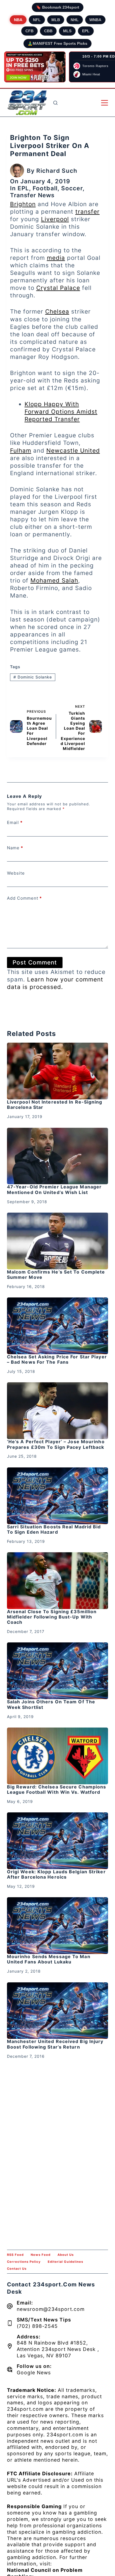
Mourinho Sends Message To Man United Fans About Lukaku (49, 1959)
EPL (86, 31)
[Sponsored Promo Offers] (35, 67)
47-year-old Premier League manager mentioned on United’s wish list (54, 1189)
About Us (66, 2255)
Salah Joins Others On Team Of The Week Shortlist (51, 1704)
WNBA (95, 20)
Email (15, 822)
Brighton (23, 204)
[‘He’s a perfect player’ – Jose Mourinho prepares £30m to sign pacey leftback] (58, 1411)
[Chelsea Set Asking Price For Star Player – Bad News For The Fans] (58, 1326)
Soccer (72, 188)
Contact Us (17, 2269)
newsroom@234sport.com (51, 2309)
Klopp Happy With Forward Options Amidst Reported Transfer (61, 412)
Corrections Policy (24, 2262)
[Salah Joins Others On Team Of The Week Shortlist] (58, 1671)
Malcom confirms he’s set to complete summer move (56, 1275)
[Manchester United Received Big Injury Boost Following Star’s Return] (58, 2011)
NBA (18, 20)
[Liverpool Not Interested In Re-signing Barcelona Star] (58, 1071)
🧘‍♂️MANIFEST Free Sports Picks (57, 43)
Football (45, 188)
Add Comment (24, 898)
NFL (37, 20)
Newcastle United (73, 451)
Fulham (21, 451)
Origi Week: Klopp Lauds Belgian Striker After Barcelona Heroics (56, 1874)
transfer (88, 212)
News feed (41, 2255)
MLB (56, 20)
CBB (48, 31)
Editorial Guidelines (65, 2262)
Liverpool (55, 219)
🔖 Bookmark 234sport (58, 7)
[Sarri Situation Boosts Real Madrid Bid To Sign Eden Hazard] (58, 1496)
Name (15, 848)
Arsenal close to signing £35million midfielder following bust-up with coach (52, 1617)
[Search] (55, 103)
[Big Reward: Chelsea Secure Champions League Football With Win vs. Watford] (58, 1756)
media (56, 258)
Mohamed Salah (54, 580)
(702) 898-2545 (37, 2326)
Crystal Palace (58, 288)
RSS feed (15, 2255)
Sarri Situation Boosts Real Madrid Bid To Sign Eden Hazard (54, 1529)
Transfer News (32, 195)
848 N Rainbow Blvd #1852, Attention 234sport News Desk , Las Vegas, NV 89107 (58, 2349)
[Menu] (105, 103)
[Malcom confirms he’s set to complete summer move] (58, 1241)
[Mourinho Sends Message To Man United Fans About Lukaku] (58, 1926)
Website (16, 873)
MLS (67, 31)
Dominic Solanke (33, 677)
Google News (34, 2373)
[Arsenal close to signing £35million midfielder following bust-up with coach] (58, 1581)
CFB (29, 31)
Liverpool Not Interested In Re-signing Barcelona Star (55, 1105)
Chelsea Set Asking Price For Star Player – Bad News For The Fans (57, 1359)
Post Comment (35, 962)
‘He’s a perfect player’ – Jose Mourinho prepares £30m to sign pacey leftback (56, 1444)
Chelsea (57, 311)
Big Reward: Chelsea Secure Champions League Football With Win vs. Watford (57, 1789)
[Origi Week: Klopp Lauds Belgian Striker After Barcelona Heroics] (58, 1841)
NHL (75, 20)
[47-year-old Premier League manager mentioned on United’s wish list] (58, 1156)
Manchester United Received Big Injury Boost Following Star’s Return (55, 2044)
